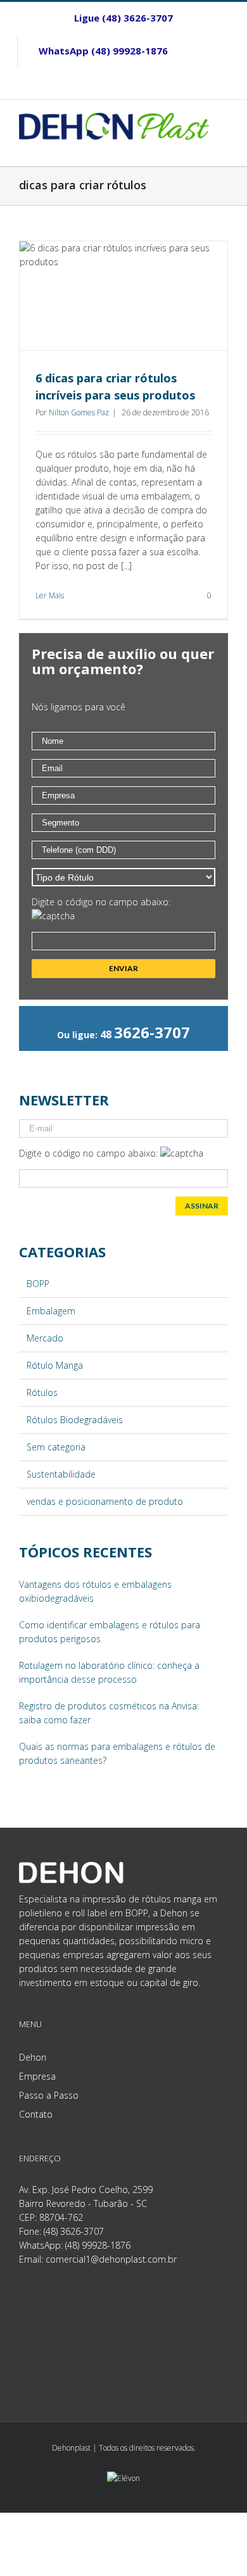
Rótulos (42, 1392)
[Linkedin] (123, 84)
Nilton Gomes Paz (79, 412)
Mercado (45, 1338)
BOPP (38, 1284)
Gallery (125, 296)
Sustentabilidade (61, 1474)
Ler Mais (50, 595)
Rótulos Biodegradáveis (75, 1420)
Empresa (37, 2076)
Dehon (33, 2057)
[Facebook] (210, 51)
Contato (36, 2114)
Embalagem (51, 1311)
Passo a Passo (49, 2095)
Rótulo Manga (55, 1365)
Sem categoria (56, 1447)
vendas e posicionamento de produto (105, 1501)
